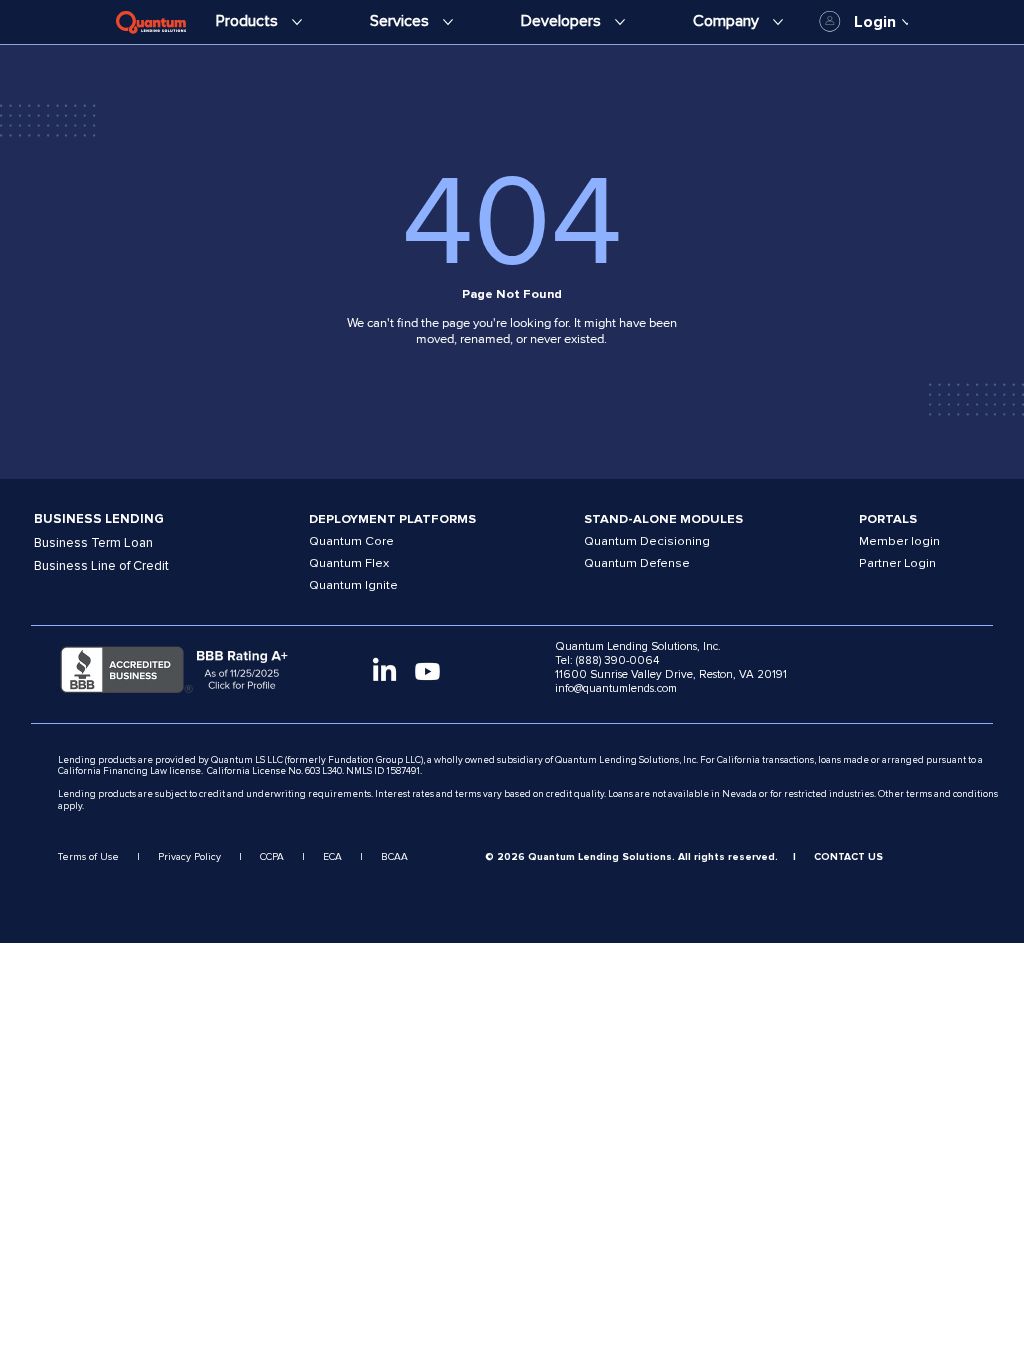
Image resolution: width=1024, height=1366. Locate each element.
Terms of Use (88, 857)
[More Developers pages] (620, 22)
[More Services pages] (448, 22)
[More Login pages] (907, 22)
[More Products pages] (297, 22)
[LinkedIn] (384, 671)
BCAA (394, 857)
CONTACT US (848, 857)
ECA (332, 857)
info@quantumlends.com (616, 688)
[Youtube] (427, 671)
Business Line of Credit (101, 566)
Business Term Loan (93, 543)
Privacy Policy (189, 857)
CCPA (272, 857)
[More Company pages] (778, 22)
